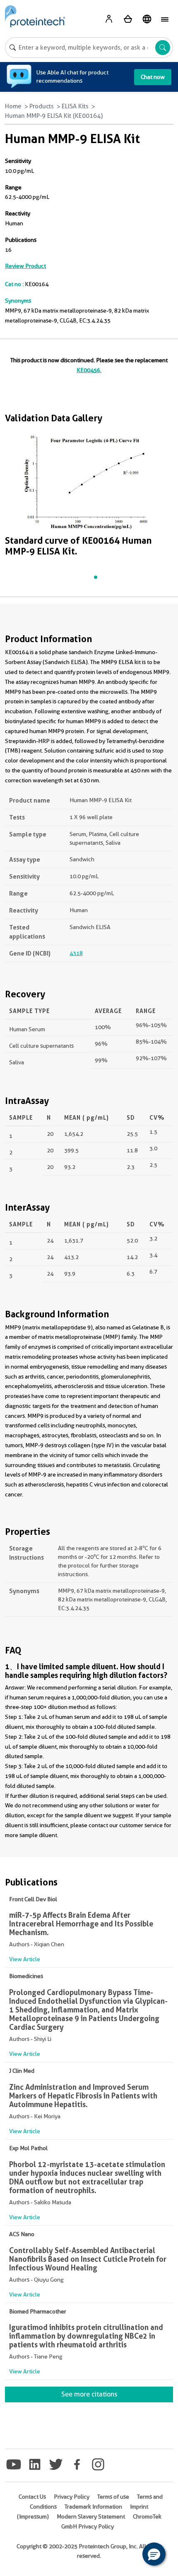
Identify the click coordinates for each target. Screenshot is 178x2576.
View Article (25, 1959)
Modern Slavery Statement (91, 2516)
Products (42, 106)
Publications (21, 240)
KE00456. (89, 370)
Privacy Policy (72, 2497)
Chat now (153, 77)
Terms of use (113, 2497)
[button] (154, 2554)
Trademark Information (93, 2507)
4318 (76, 953)
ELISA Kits (75, 106)
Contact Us (32, 2497)
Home (13, 106)
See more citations (89, 2394)
